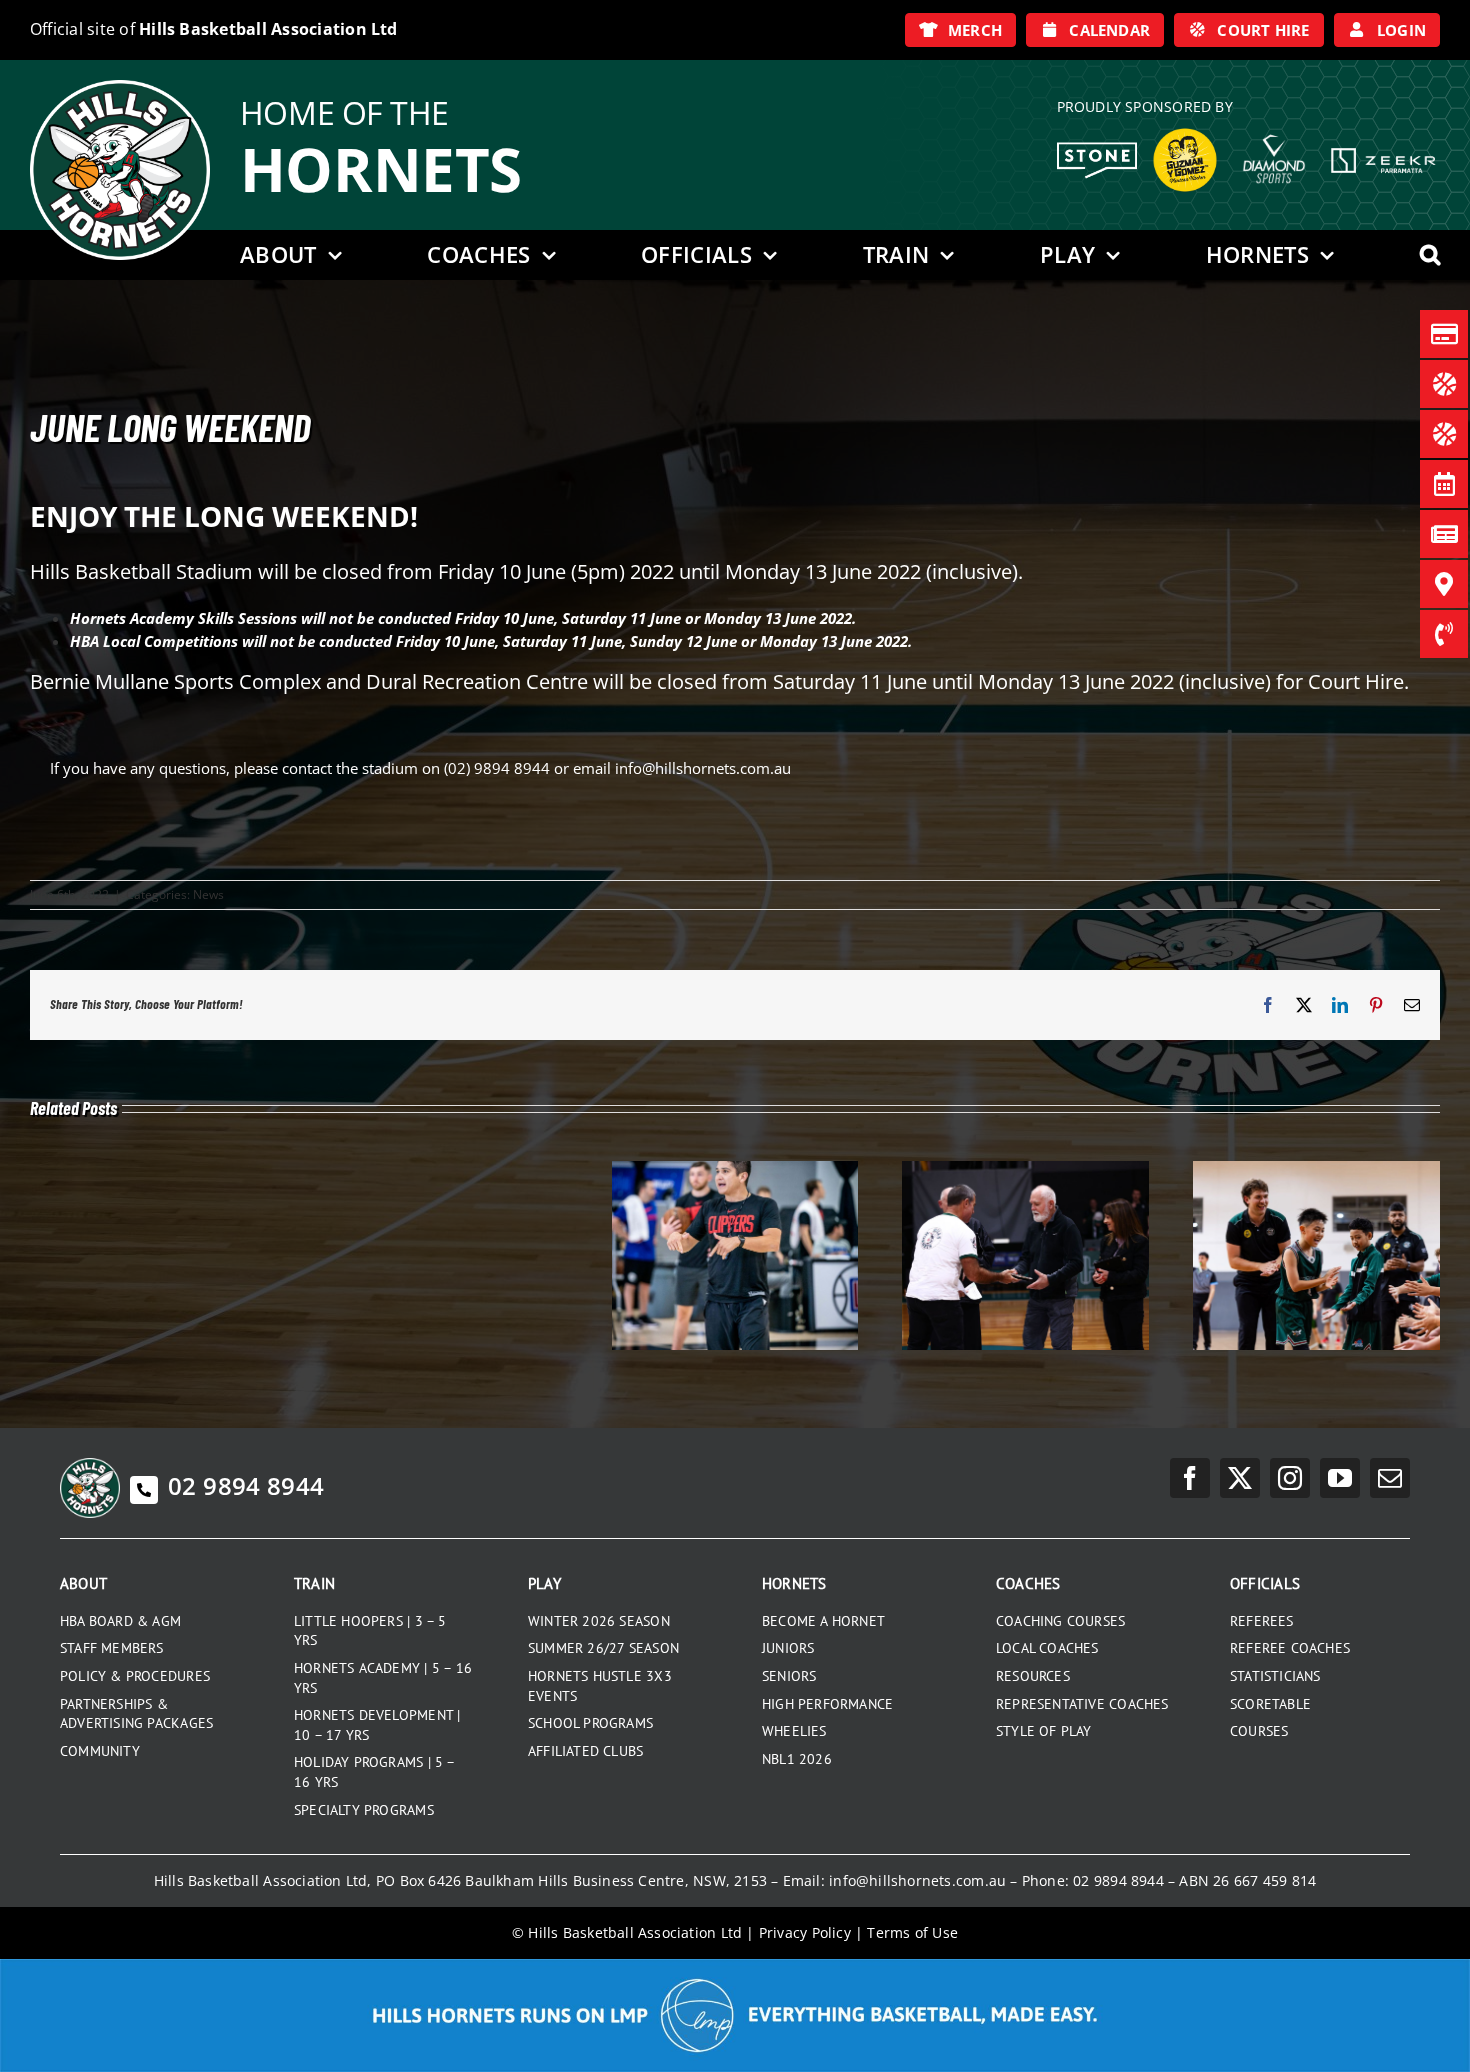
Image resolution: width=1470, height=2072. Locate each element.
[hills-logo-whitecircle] (120, 87)
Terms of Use (912, 1932)
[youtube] (1340, 1478)
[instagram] (1290, 1478)
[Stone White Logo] (1097, 149)
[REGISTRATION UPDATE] (1316, 1171)
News (208, 894)
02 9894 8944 (246, 1485)
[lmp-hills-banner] (735, 1966)
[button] (1430, 255)
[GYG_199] (1185, 133)
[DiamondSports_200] (1274, 127)
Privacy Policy (805, 1932)
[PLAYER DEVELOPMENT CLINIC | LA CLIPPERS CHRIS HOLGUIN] (735, 1171)
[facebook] (1190, 1478)
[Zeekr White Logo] (1383, 150)
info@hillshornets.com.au (917, 1880)
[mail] (1390, 1478)
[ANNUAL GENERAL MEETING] (1025, 1171)
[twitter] (1240, 1478)
